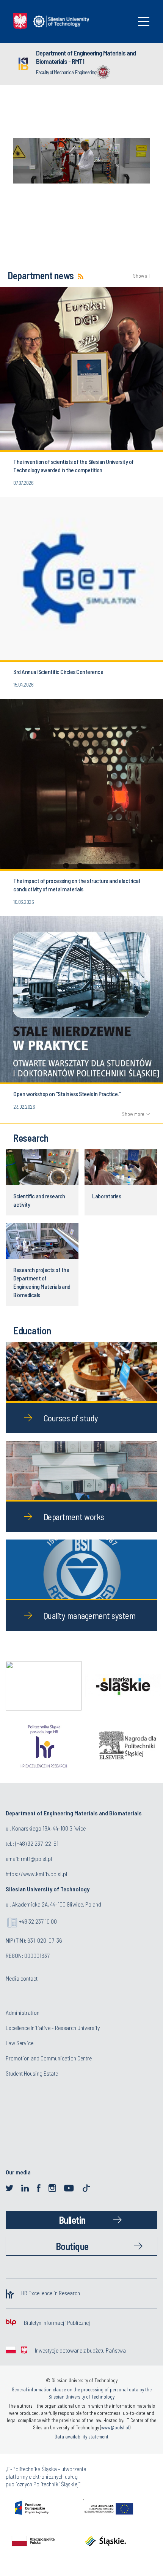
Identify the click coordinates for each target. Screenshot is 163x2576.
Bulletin (72, 2220)
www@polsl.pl (115, 2427)
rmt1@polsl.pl (36, 1858)
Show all (141, 276)
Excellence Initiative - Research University (53, 2028)
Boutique (72, 2246)
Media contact (22, 1978)
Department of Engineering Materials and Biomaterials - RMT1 (86, 57)
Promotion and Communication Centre (49, 2058)
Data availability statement (81, 2437)
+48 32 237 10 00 (38, 1921)
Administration (23, 2012)
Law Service (20, 2043)
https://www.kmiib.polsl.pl (36, 1874)
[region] (81, 157)
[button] (81, 161)
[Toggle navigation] (144, 21)
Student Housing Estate (32, 2073)
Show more (133, 1114)
